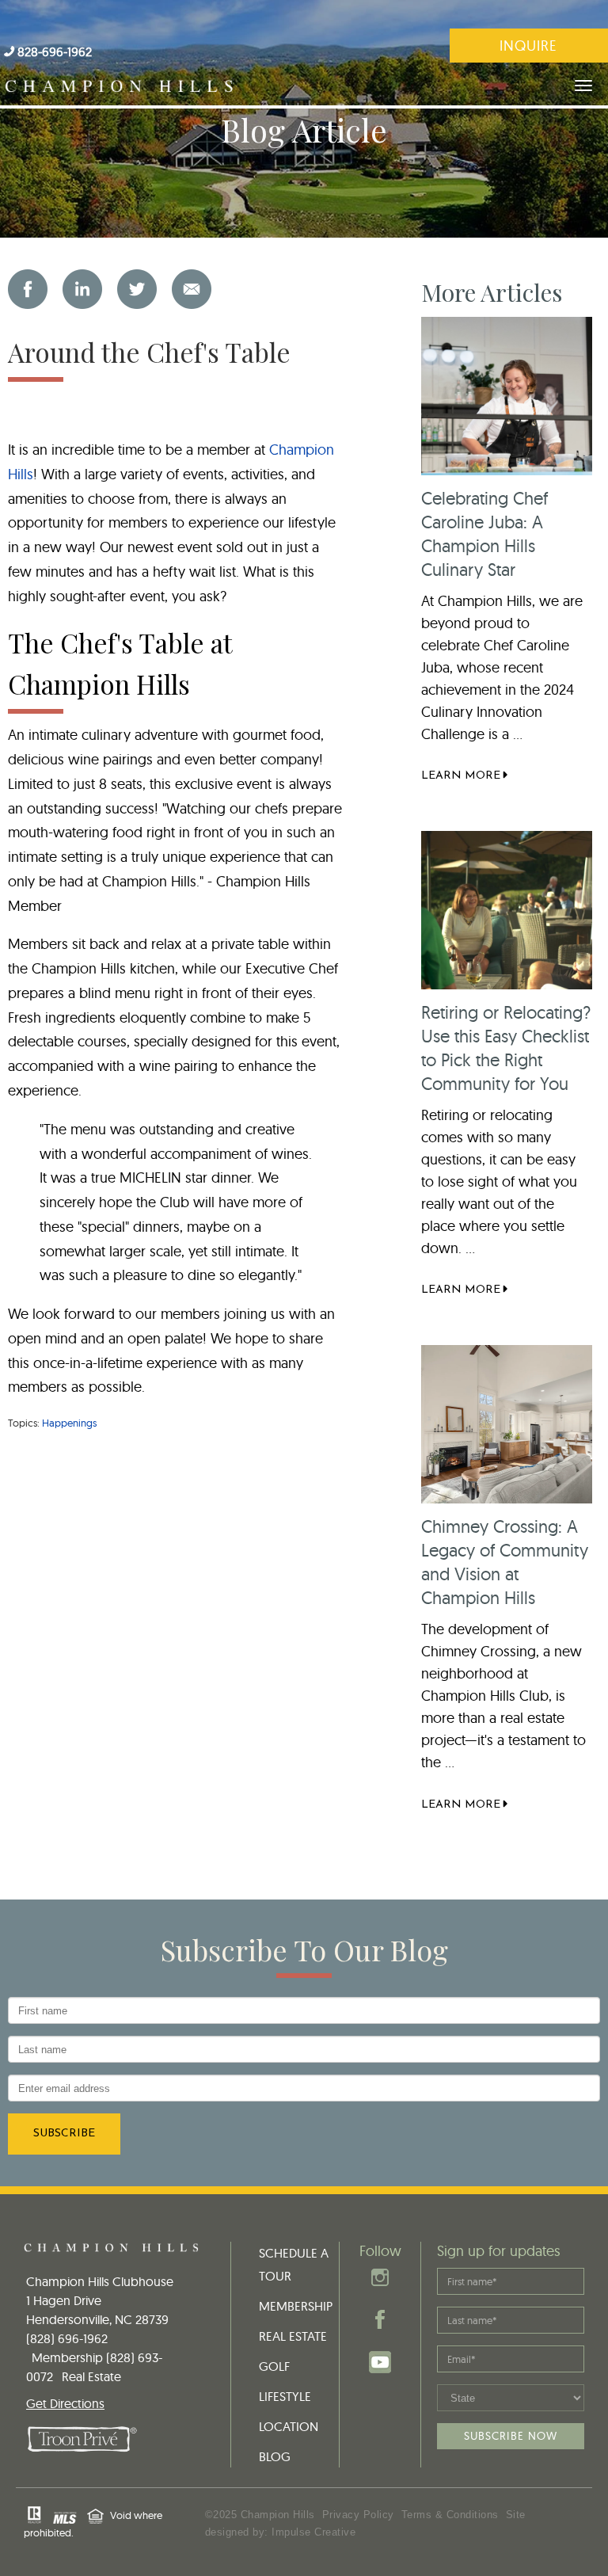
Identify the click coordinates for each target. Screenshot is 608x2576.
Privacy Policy (358, 2515)
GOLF (274, 2366)
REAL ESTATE (293, 2336)
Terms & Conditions (450, 2515)
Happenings (69, 1423)
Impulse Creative (313, 2532)
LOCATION (289, 2426)
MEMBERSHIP (296, 2306)
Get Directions (65, 2403)
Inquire (528, 46)
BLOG (275, 2456)
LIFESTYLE (285, 2396)
